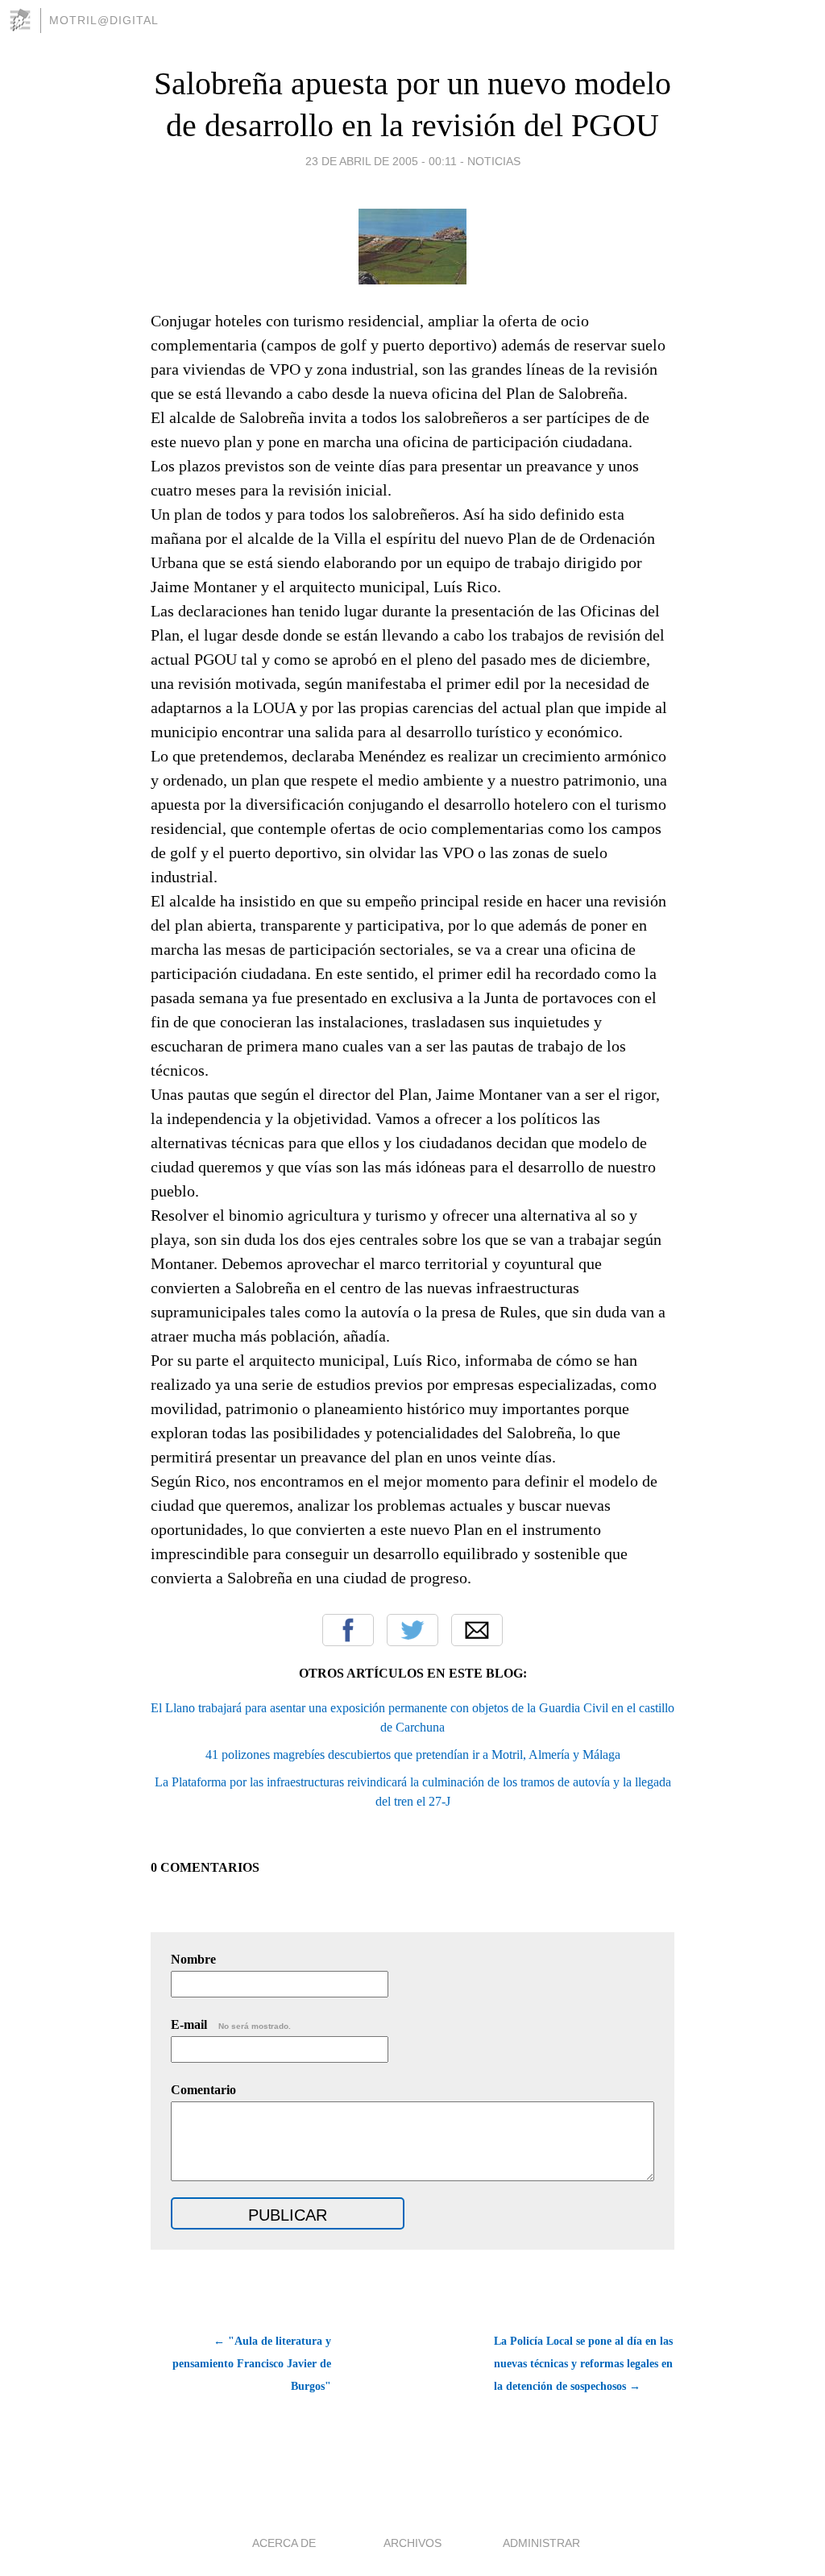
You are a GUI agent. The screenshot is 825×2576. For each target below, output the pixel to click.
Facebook (348, 1630)
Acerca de (284, 2543)
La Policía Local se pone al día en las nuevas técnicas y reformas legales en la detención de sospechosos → (583, 2364)
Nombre (193, 1959)
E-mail (231, 2024)
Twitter (412, 1630)
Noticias (494, 161)
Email (477, 1630)
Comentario (203, 2090)
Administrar (541, 2543)
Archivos (412, 2543)
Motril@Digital (104, 20)
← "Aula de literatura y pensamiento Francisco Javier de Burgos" (252, 2364)
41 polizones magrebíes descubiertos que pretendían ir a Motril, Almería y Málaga (413, 1755)
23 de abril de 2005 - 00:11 (381, 161)
